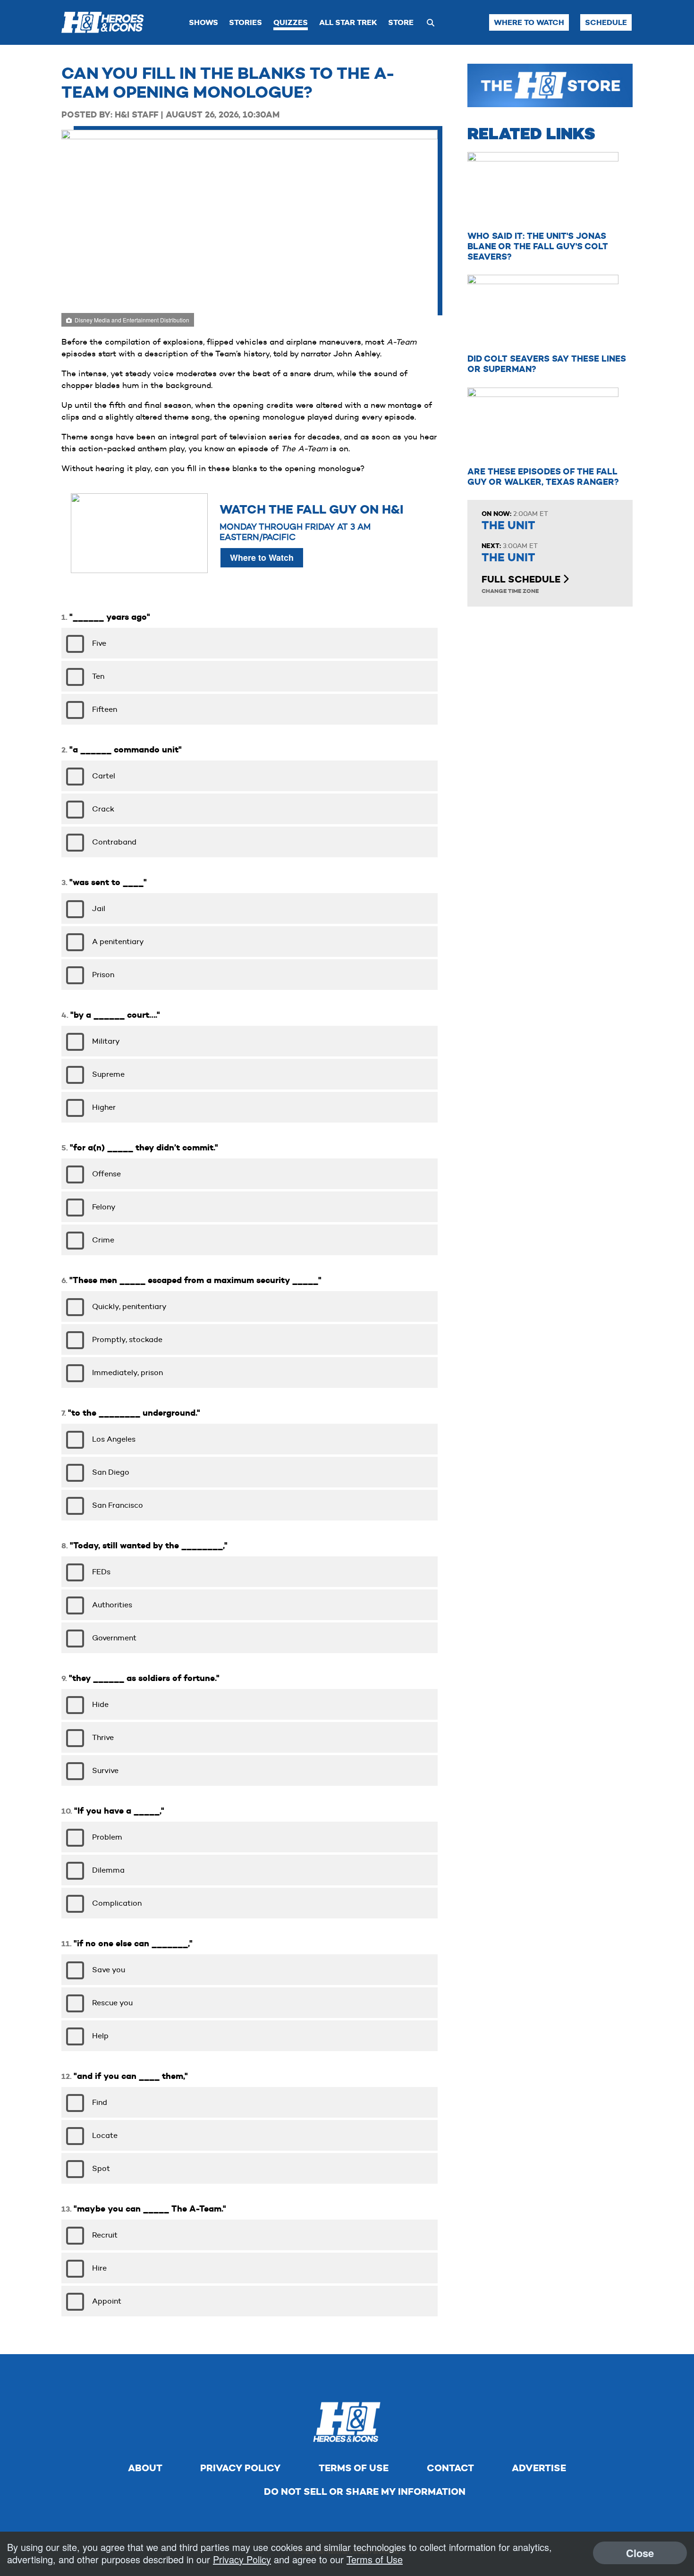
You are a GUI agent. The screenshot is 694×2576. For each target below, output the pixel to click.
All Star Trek (348, 22)
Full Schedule (522, 579)
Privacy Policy (240, 2468)
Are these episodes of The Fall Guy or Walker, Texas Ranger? (543, 477)
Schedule (606, 22)
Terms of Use (354, 2468)
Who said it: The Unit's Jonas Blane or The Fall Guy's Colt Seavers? (538, 246)
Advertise (539, 2468)
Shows (203, 22)
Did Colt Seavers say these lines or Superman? (547, 364)
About (145, 2468)
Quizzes (291, 22)
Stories (245, 22)
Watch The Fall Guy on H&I (312, 510)
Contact (450, 2468)
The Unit (508, 525)
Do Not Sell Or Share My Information (365, 2492)
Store (401, 22)
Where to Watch (529, 22)
